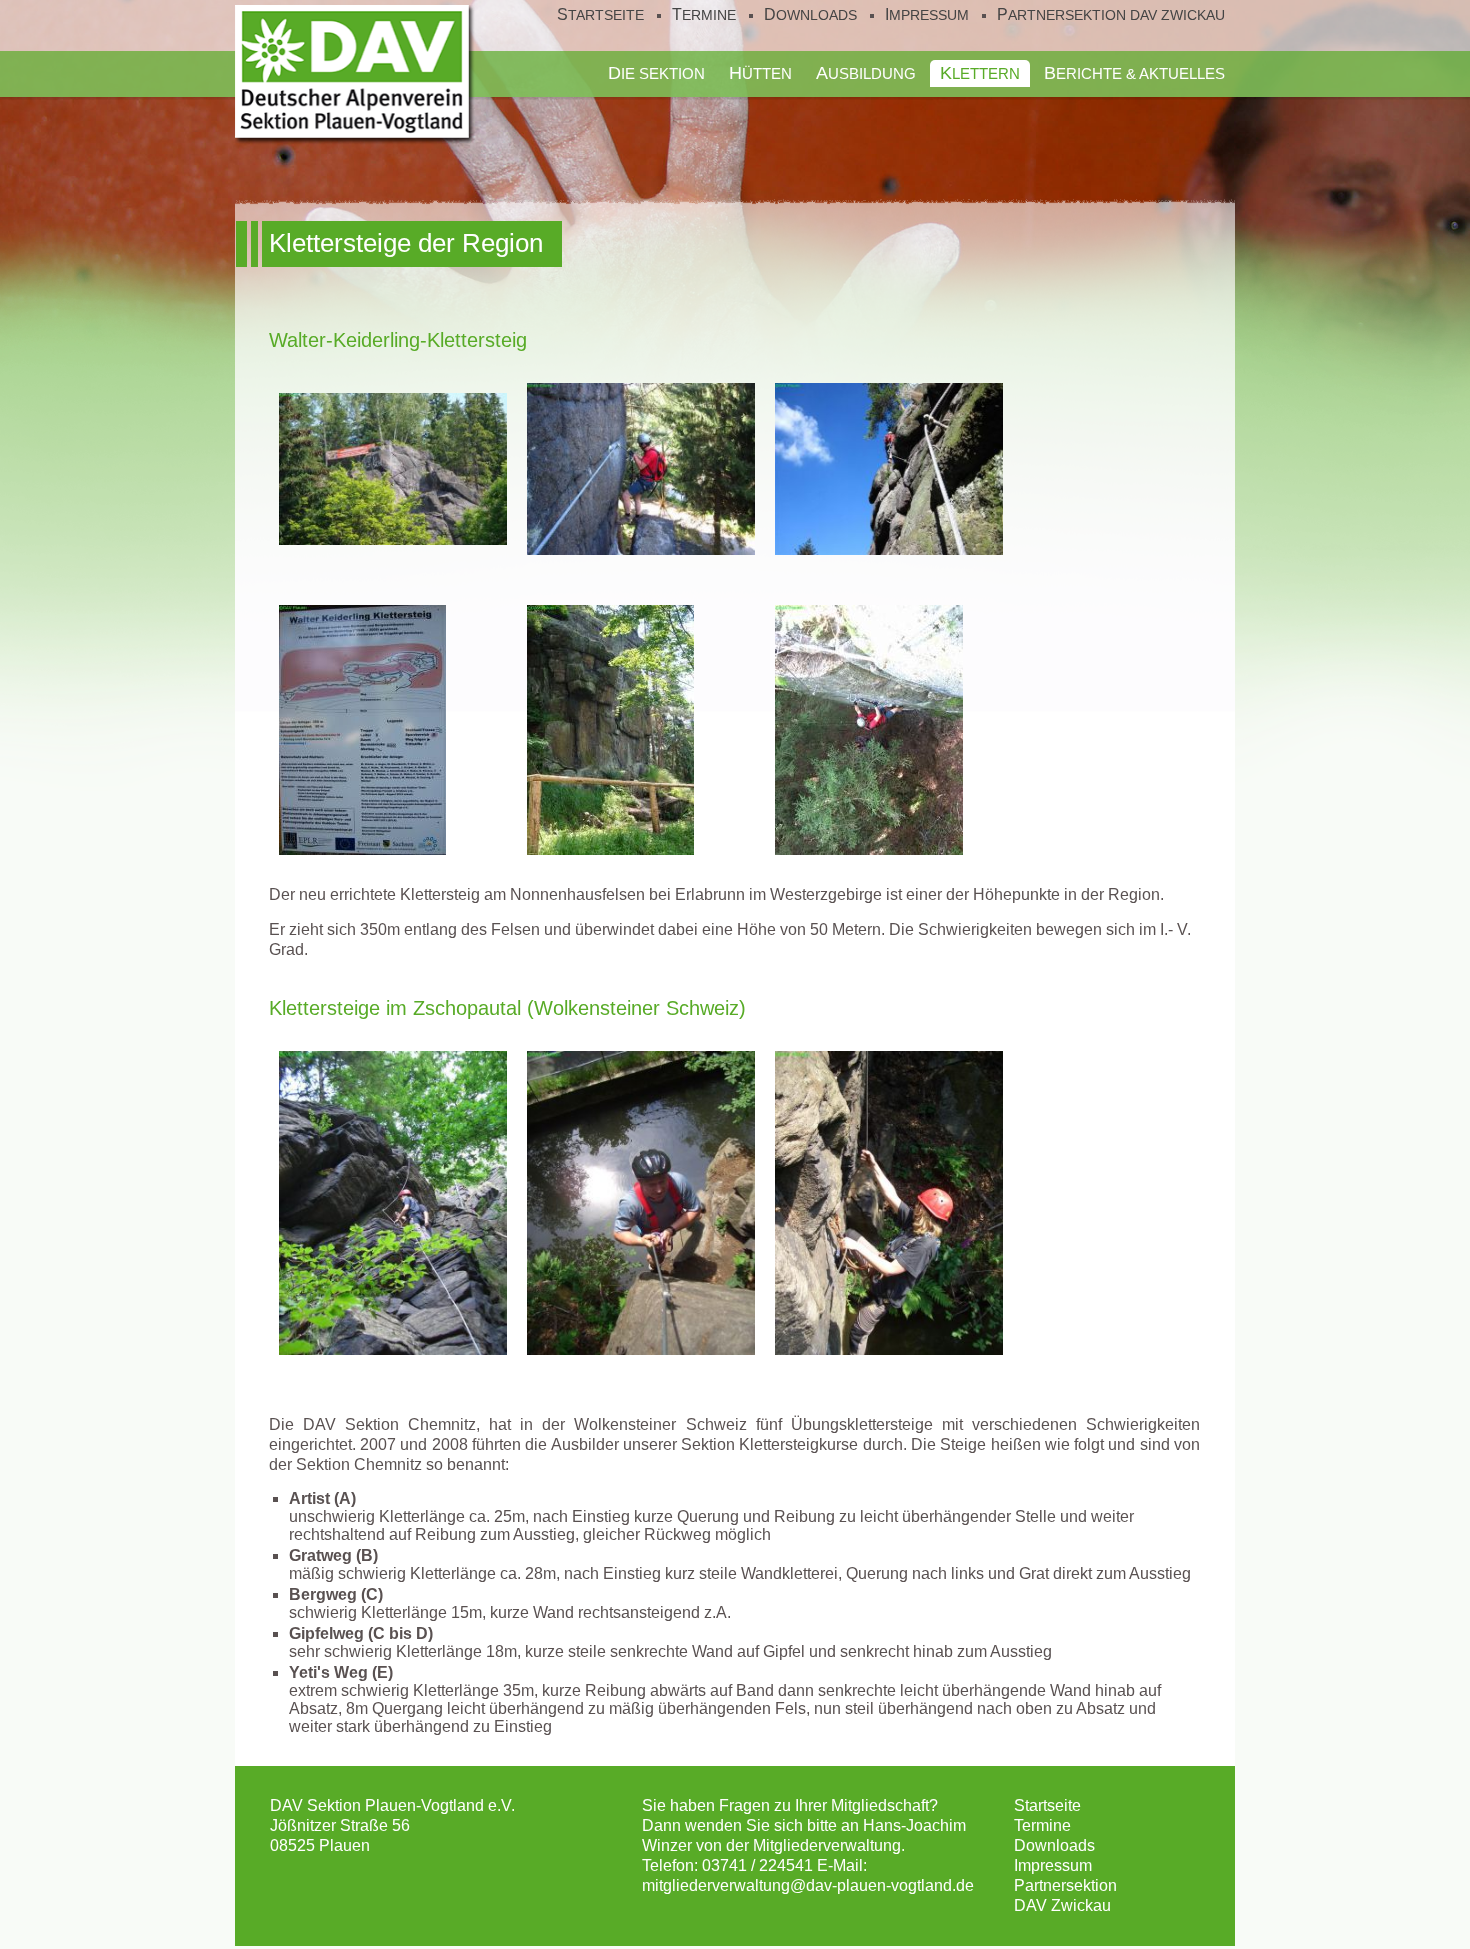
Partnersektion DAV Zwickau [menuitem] (1111, 15)
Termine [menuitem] (704, 15)
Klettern (980, 73)
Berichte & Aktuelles (1134, 73)
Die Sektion (656, 73)
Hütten (760, 73)
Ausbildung (866, 73)
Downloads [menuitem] (810, 15)
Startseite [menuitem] (600, 15)
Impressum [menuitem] (927, 15)
